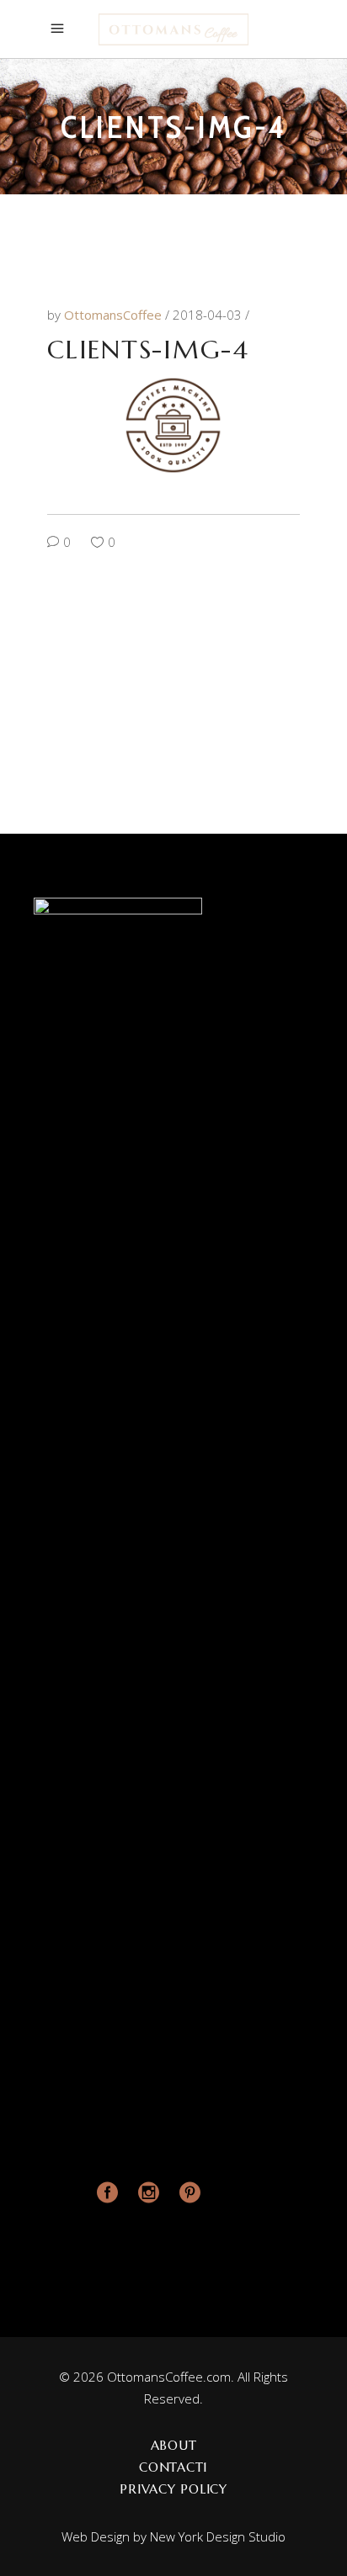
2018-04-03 (209, 315)
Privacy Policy (173, 2489)
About (174, 2445)
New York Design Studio (218, 2536)
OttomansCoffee (115, 315)
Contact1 (173, 2467)
